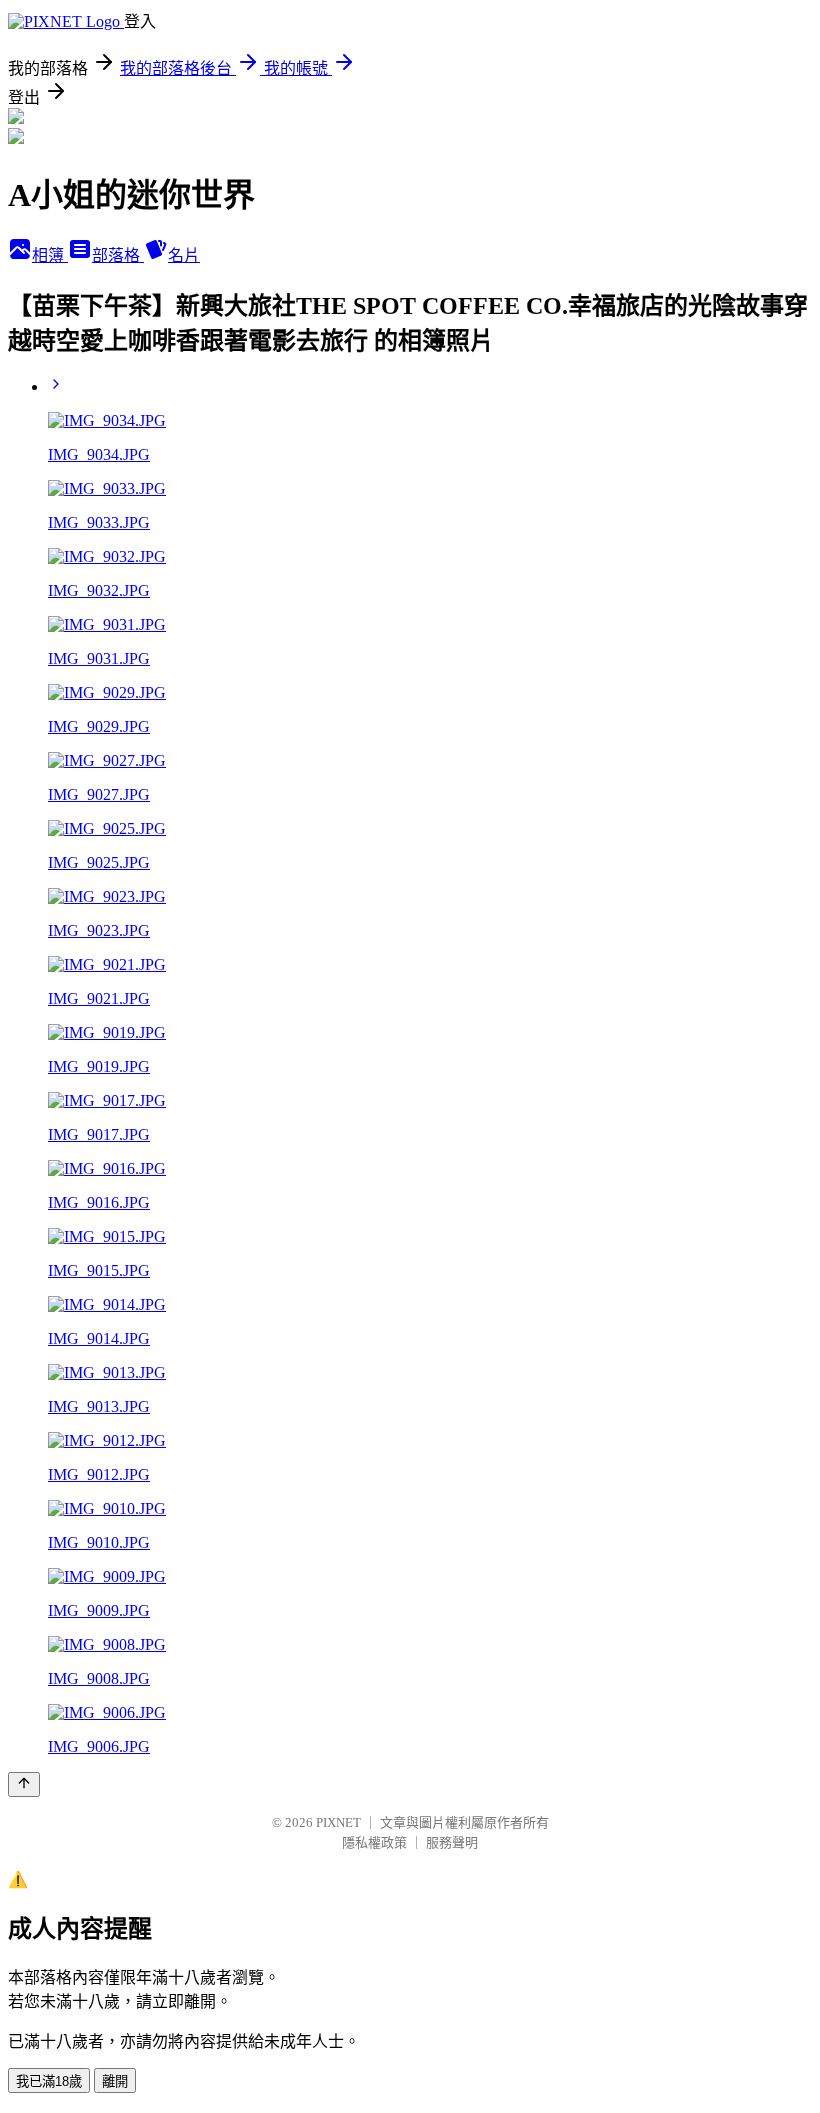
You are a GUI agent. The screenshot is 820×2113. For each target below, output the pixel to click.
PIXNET (338, 1822)
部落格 (118, 255)
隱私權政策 (374, 1842)
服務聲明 (452, 1842)
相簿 (50, 255)
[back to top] (24, 1784)
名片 (184, 255)
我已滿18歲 (49, 2081)
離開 (115, 2081)
